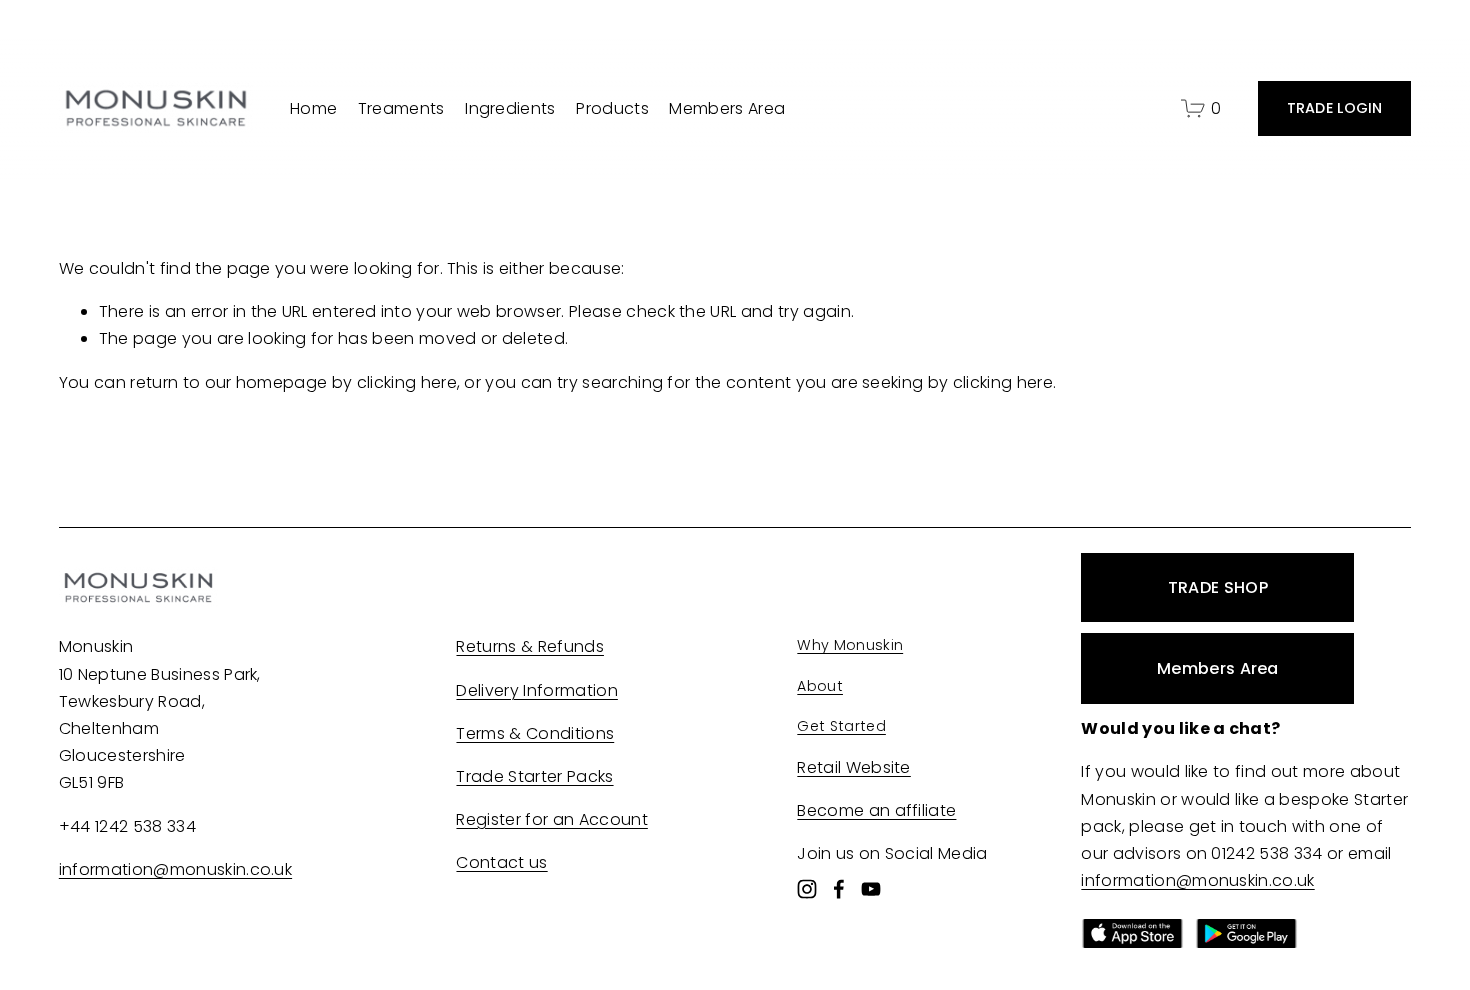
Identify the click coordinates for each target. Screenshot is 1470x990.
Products (612, 108)
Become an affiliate (876, 810)
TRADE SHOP (1218, 587)
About (820, 686)
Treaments (401, 108)
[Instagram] (807, 889)
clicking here (407, 382)
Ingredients (510, 108)
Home (313, 108)
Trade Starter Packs (534, 776)
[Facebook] (839, 889)
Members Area (727, 108)
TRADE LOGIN (1335, 108)
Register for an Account (551, 819)
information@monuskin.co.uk (175, 869)
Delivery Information (536, 690)
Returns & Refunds (529, 646)
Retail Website (853, 767)
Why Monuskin (850, 645)
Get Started (841, 726)
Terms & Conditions (535, 733)
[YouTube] (871, 889)
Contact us (501, 862)
